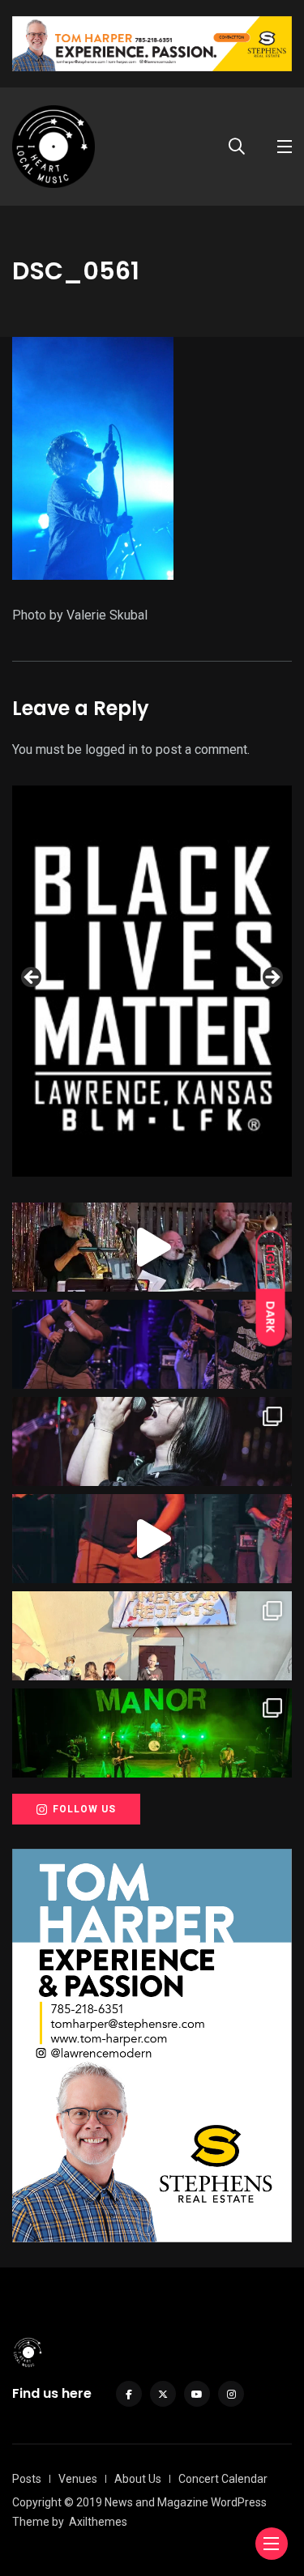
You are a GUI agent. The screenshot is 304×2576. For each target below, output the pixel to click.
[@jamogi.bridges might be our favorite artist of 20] (152, 1539)
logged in (111, 749)
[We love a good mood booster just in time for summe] (152, 1344)
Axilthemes (98, 2522)
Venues (78, 2479)
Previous (32, 978)
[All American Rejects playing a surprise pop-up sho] (152, 1636)
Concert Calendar (223, 2479)
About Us (138, 2479)
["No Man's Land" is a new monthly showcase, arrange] (152, 1441)
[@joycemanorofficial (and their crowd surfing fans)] (152, 1733)
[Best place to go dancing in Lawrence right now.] (152, 1247)
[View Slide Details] (152, 981)
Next (272, 978)
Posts (27, 2479)
